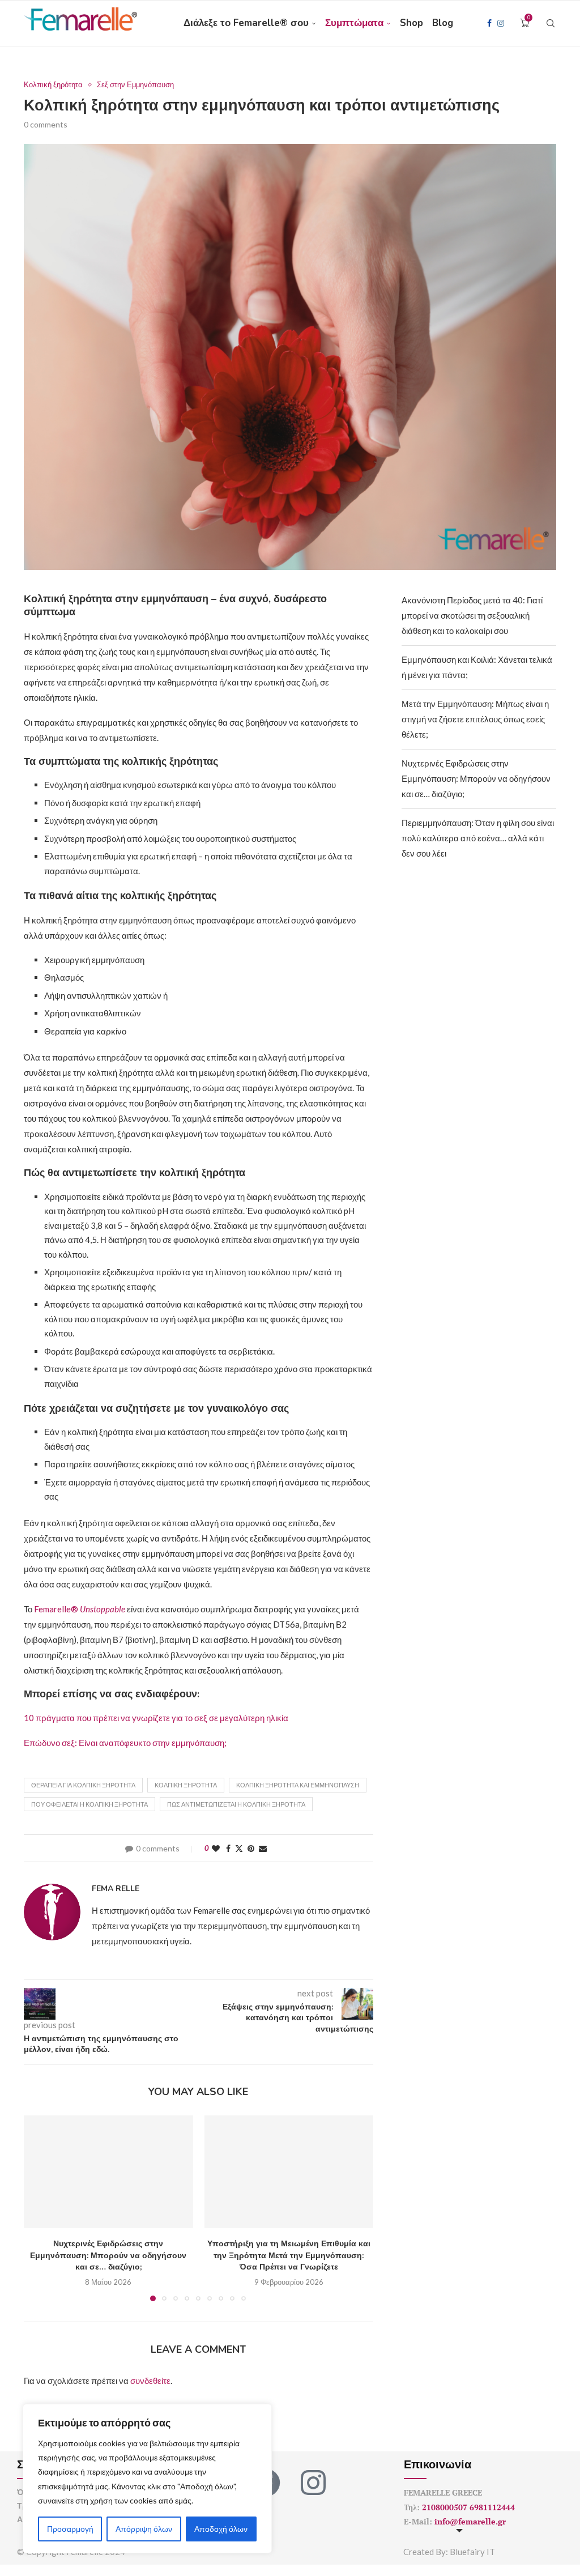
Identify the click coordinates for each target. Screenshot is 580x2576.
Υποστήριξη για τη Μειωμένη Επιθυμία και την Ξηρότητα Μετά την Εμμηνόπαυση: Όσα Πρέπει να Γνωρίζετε (289, 2255)
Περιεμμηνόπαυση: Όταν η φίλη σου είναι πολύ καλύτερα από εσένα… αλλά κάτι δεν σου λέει (478, 838)
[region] (147, 2479)
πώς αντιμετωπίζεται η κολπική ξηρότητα (236, 1804)
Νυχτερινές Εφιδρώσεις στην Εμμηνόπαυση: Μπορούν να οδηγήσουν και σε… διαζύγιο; (108, 2255)
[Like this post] (216, 1848)
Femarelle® (57, 1609)
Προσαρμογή (70, 2529)
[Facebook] (489, 23)
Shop (411, 23)
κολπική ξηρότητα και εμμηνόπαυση (298, 1785)
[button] (39, 2208)
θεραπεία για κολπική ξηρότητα (83, 1785)
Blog (443, 23)
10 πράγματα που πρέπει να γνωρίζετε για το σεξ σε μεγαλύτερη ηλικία (156, 1718)
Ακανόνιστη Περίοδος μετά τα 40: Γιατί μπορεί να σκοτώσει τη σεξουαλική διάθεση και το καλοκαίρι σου (472, 615)
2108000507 (445, 2507)
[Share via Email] (263, 1848)
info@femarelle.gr (470, 2521)
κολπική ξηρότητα (186, 1785)
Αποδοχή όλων (221, 2529)
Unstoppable (103, 1609)
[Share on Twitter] (239, 1848)
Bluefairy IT (472, 2552)
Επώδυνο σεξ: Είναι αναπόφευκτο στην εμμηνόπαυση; (125, 1743)
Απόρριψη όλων (144, 2529)
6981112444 (492, 2507)
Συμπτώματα (354, 23)
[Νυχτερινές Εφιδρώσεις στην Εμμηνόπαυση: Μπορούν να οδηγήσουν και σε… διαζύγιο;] (108, 2172)
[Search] (551, 23)
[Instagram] (501, 23)
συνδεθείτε (150, 2381)
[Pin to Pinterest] (251, 1848)
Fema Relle (116, 1889)
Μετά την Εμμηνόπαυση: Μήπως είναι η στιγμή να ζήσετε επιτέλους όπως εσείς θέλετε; (475, 719)
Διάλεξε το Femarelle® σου (246, 23)
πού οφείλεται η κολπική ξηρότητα (89, 1804)
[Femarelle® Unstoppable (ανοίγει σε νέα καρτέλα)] (126, 1609)
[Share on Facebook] (228, 1848)
